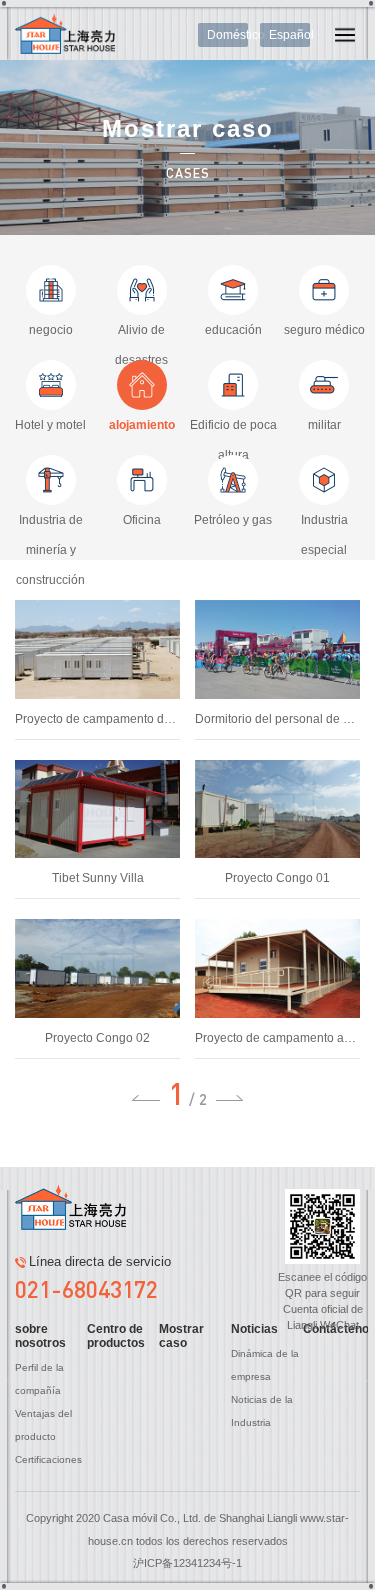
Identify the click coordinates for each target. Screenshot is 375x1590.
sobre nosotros (40, 1336)
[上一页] (146, 1098)
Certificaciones (48, 1459)
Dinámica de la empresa (265, 1365)
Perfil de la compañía (39, 1379)
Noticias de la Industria (262, 1411)
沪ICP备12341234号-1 (187, 1563)
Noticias (254, 1329)
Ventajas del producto (43, 1425)
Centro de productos (116, 1336)
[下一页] (230, 1098)
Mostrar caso (181, 1336)
